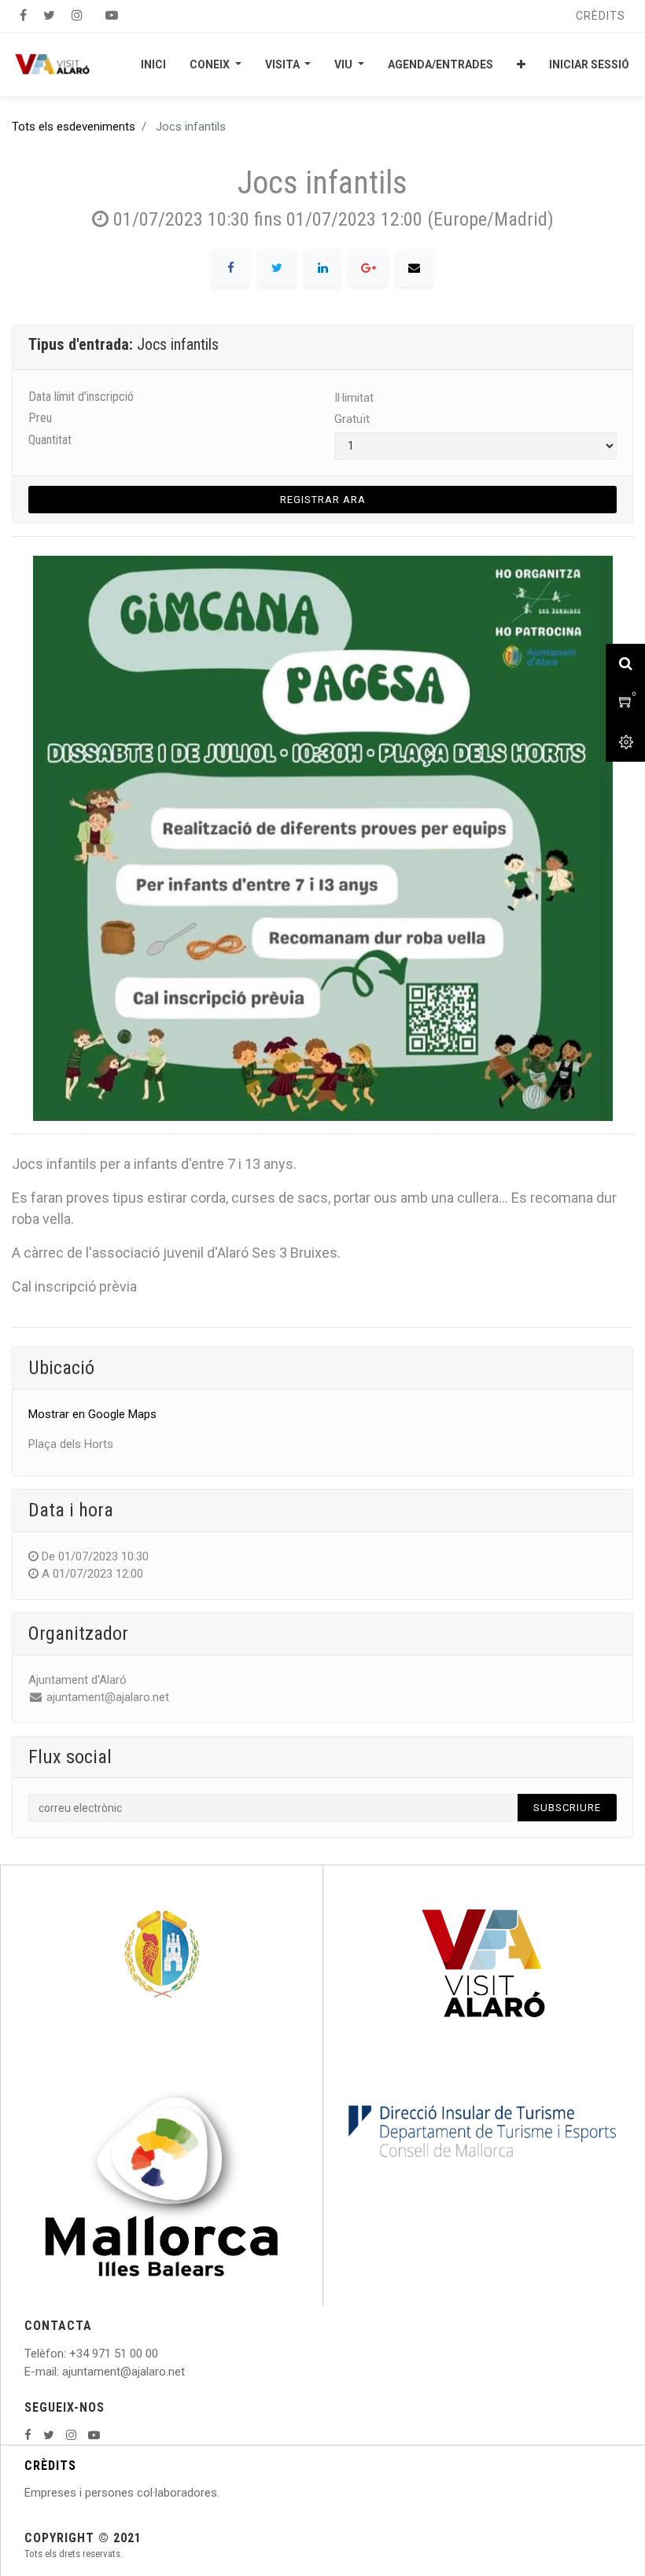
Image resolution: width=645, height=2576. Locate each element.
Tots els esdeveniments (74, 127)
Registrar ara (323, 500)
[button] (521, 64)
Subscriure (567, 1808)
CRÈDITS (50, 2466)
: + (70, 2354)
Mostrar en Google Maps (92, 1414)
